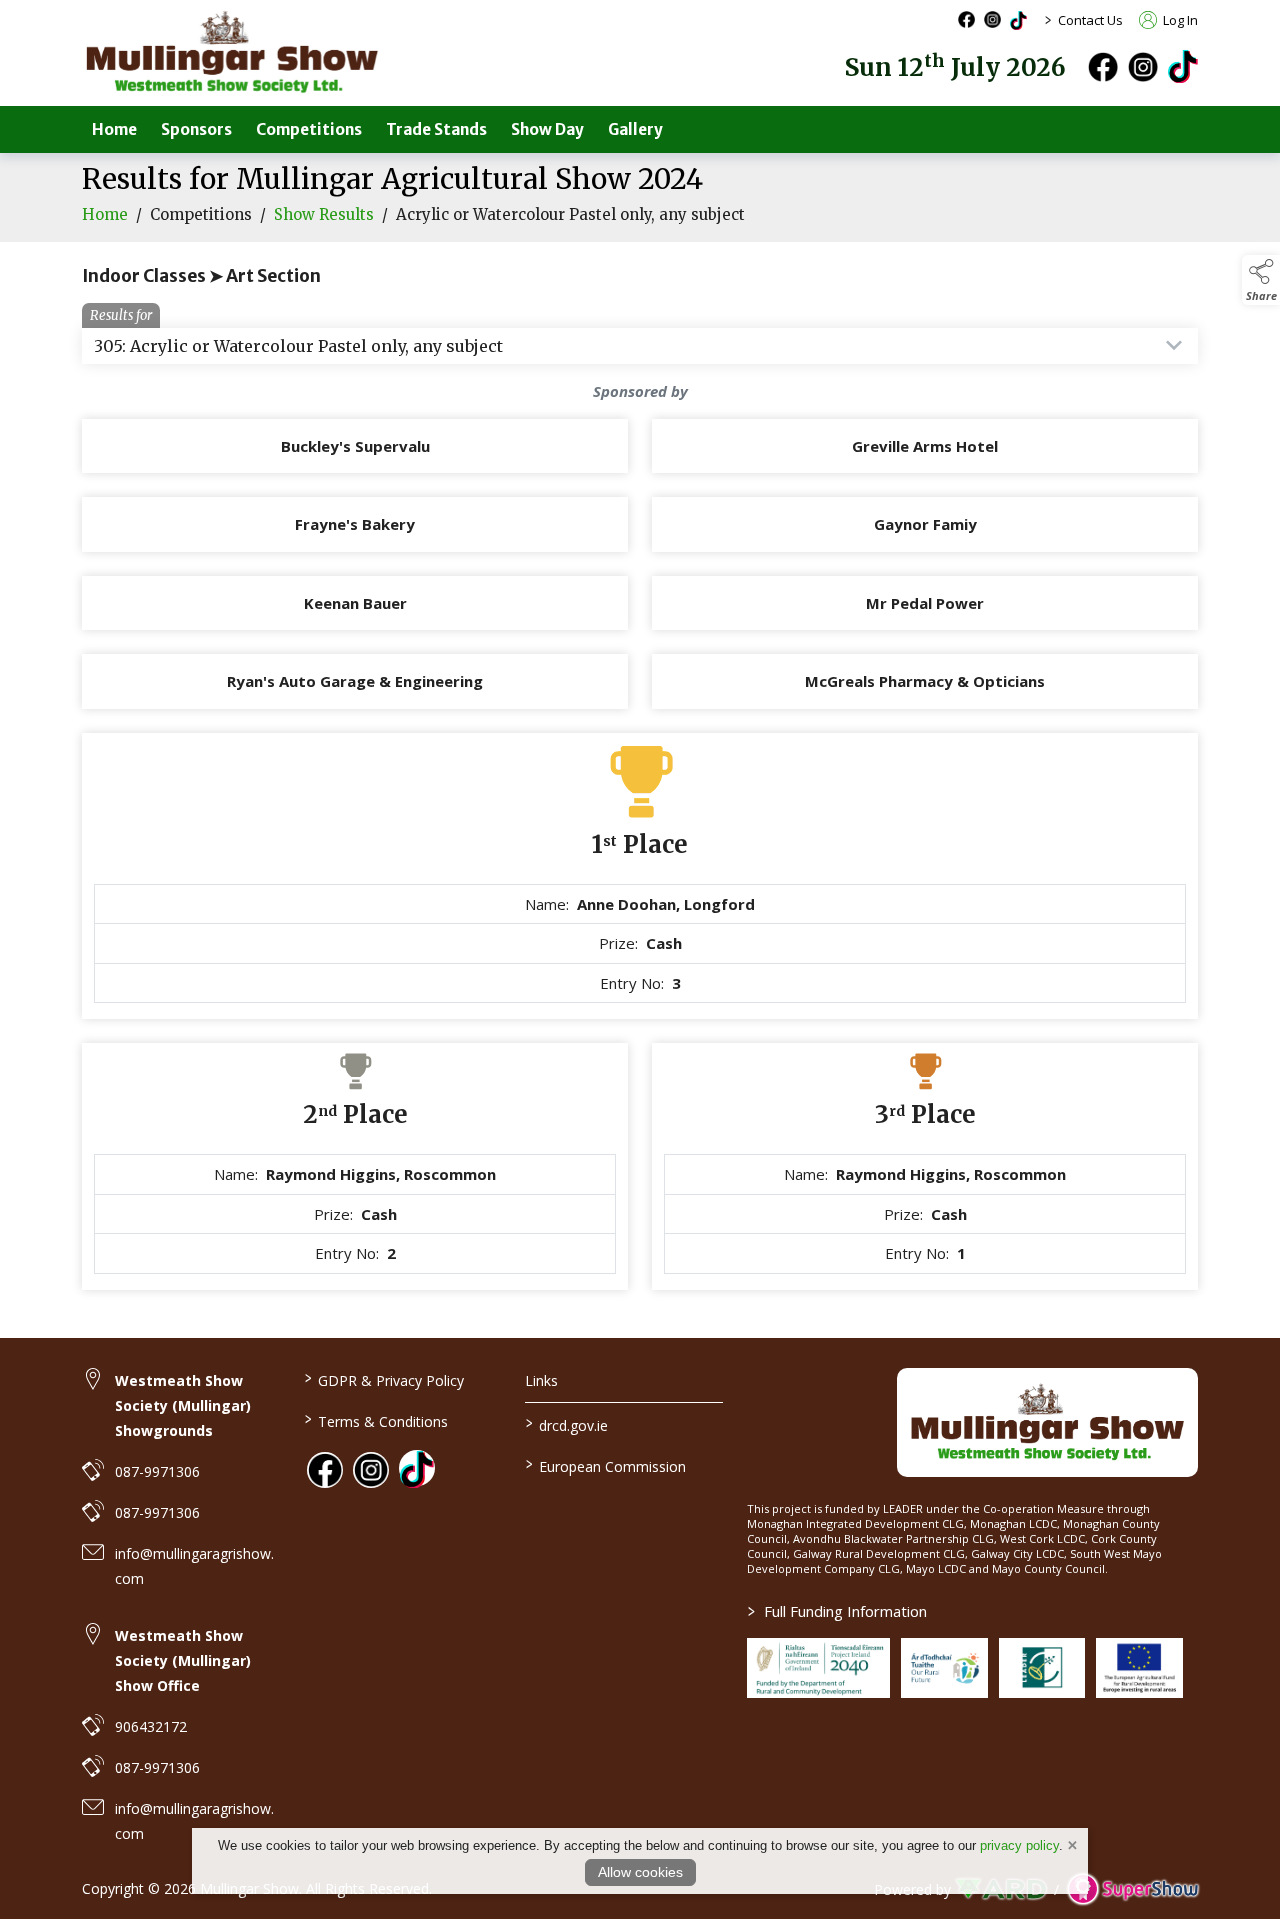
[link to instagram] (371, 1470)
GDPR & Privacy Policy (383, 1379)
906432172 (151, 1726)
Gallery (635, 129)
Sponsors (196, 129)
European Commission (606, 1465)
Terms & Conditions (375, 1420)
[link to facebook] (325, 1470)
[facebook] (1103, 67)
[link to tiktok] (417, 1468)
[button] (1261, 280)
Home (114, 129)
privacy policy (1019, 1845)
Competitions (309, 129)
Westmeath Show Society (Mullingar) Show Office (183, 1660)
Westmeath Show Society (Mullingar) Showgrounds (183, 1405)
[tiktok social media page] (1018, 20)
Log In (1179, 20)
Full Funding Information (837, 1611)
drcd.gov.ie (567, 1424)
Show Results (324, 214)
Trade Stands (436, 129)
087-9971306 (157, 1471)
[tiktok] (1183, 65)
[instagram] (1143, 67)
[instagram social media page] (992, 19)
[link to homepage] (232, 52)
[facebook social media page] (966, 19)
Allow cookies (640, 1872)
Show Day (547, 129)
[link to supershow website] (1132, 1889)
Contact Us (1090, 20)
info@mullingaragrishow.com (194, 1566)
